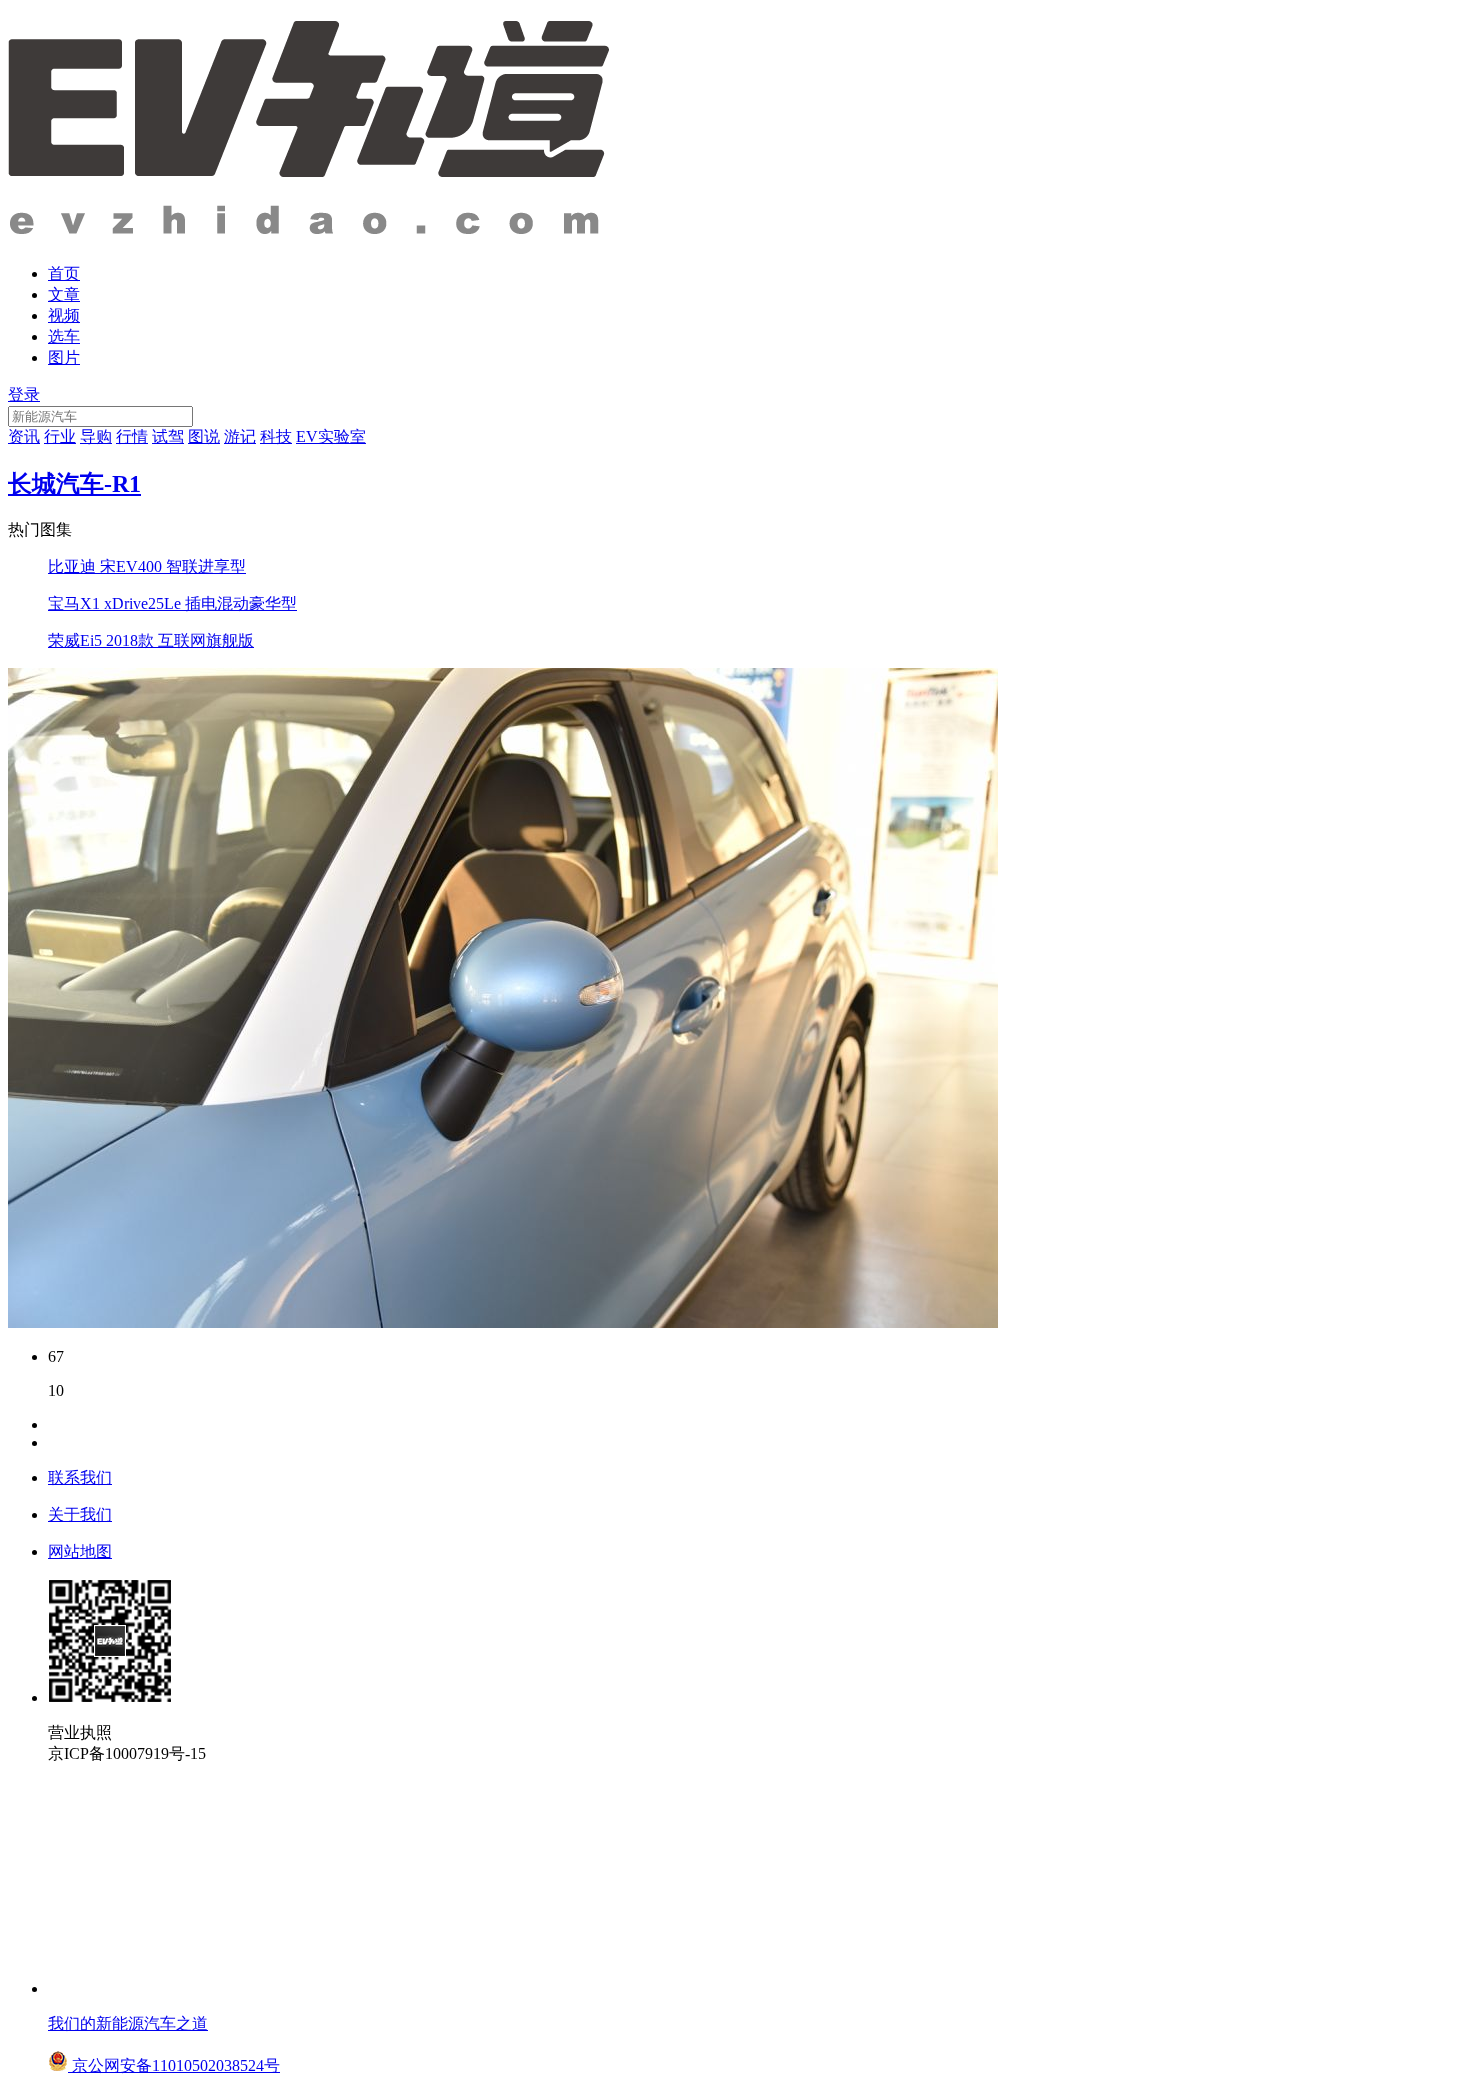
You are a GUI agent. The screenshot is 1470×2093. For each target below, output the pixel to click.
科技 (276, 436)
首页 (64, 273)
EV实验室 (331, 436)
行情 (132, 436)
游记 (240, 436)
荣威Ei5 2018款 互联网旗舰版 (151, 640)
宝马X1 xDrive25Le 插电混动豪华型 (172, 603)
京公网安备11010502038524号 (174, 2065)
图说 (204, 436)
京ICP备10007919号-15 (127, 1753)
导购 (96, 436)
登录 (24, 394)
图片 (64, 357)
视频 (64, 315)
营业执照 (80, 1732)
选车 (64, 336)
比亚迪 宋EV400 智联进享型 (147, 566)
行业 (60, 436)
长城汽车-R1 (74, 484)
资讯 (24, 436)
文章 (64, 294)
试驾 (168, 436)
